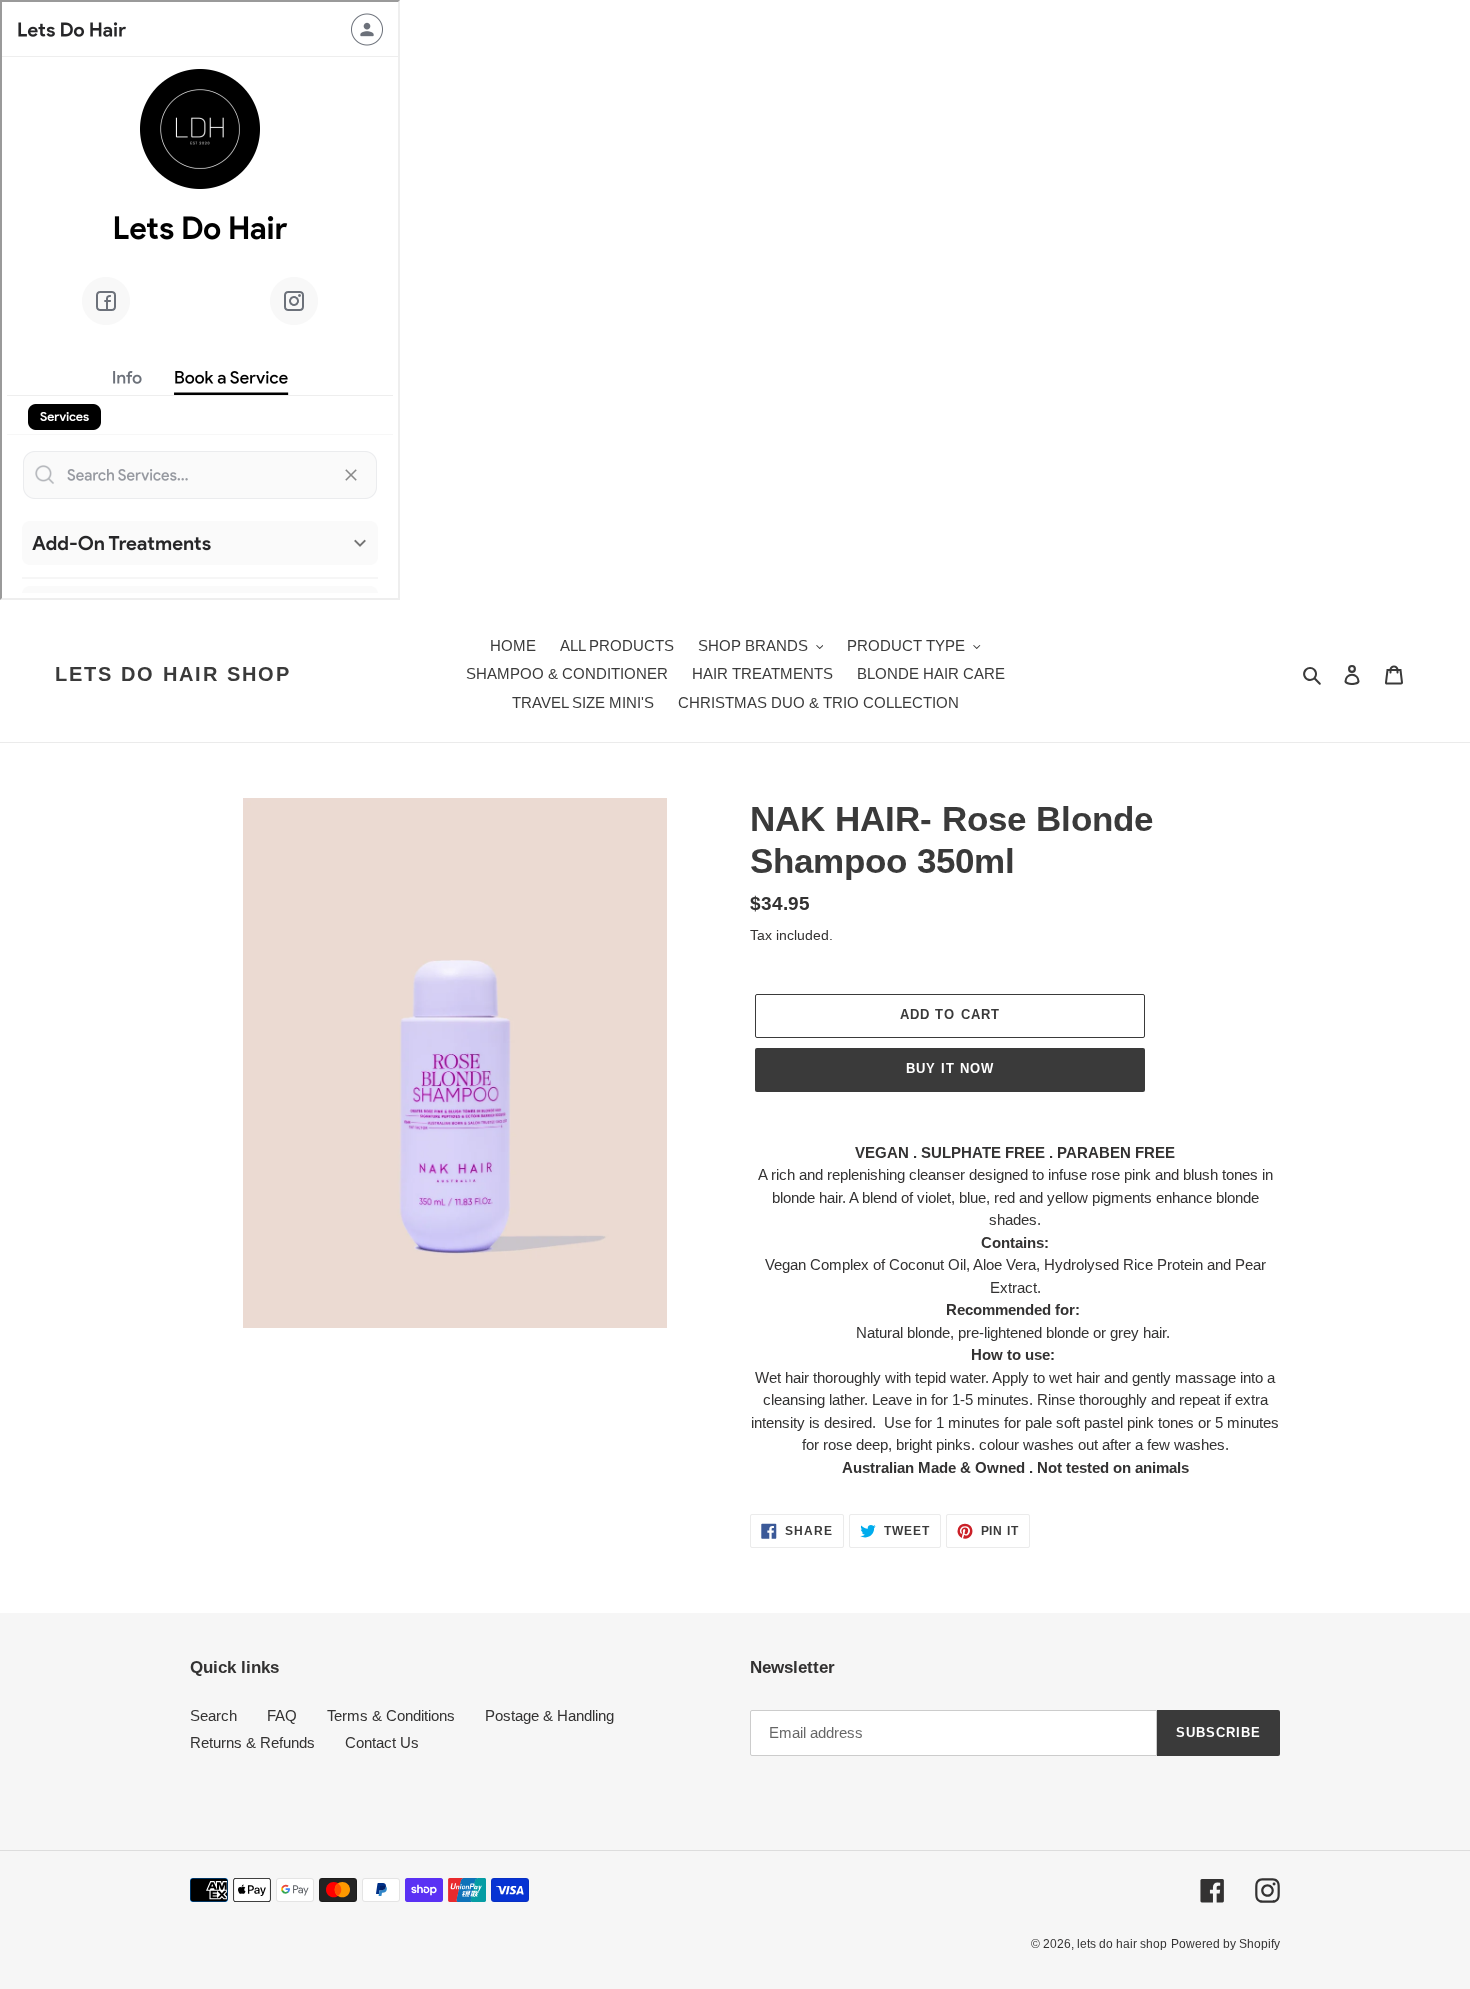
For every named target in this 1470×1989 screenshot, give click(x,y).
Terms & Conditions (391, 1715)
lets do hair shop (173, 674)
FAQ (282, 1715)
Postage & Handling (549, 1715)
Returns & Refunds (252, 1742)
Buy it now (950, 1068)
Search (213, 1715)
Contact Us (382, 1742)
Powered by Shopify (1225, 1944)
